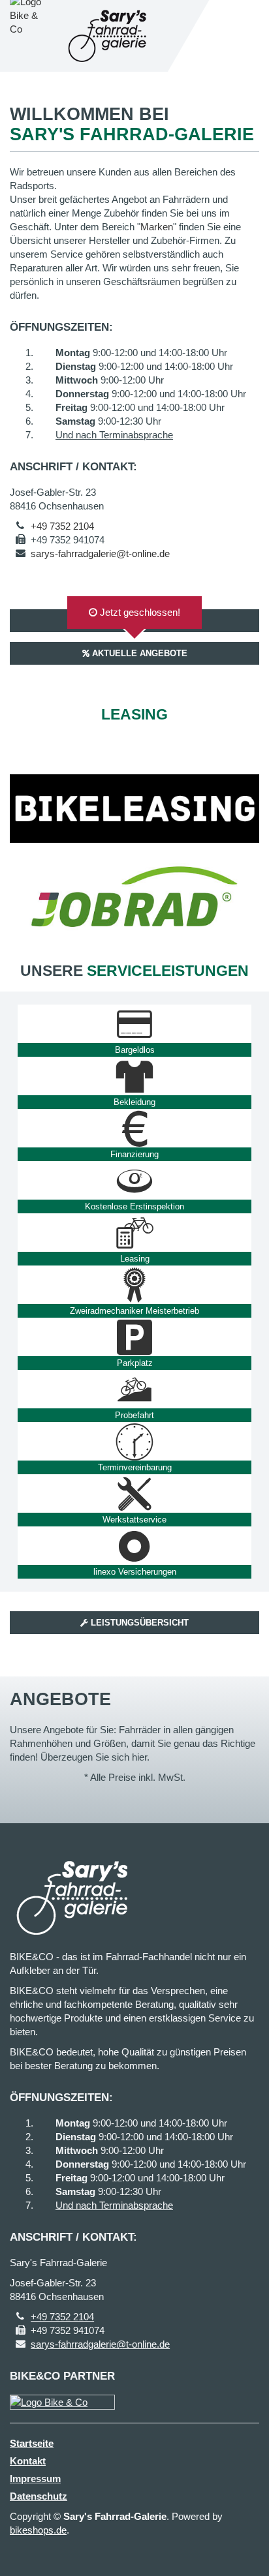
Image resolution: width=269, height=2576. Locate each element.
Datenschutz (39, 2496)
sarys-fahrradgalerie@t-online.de (100, 553)
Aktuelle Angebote (138, 653)
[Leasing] (134, 1233)
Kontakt (28, 2461)
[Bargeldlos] (134, 1024)
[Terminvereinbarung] (134, 1442)
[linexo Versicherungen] (134, 1546)
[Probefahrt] (134, 1389)
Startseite (32, 2443)
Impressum (35, 2478)
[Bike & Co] (62, 2402)
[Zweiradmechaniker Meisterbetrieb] (134, 1285)
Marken (157, 227)
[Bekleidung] (134, 1076)
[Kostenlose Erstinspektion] (134, 1181)
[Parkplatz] (134, 1337)
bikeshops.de (38, 2530)
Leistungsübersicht (138, 1623)
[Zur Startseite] (109, 36)
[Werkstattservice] (134, 1494)
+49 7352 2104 (62, 526)
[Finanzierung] (134, 1129)
